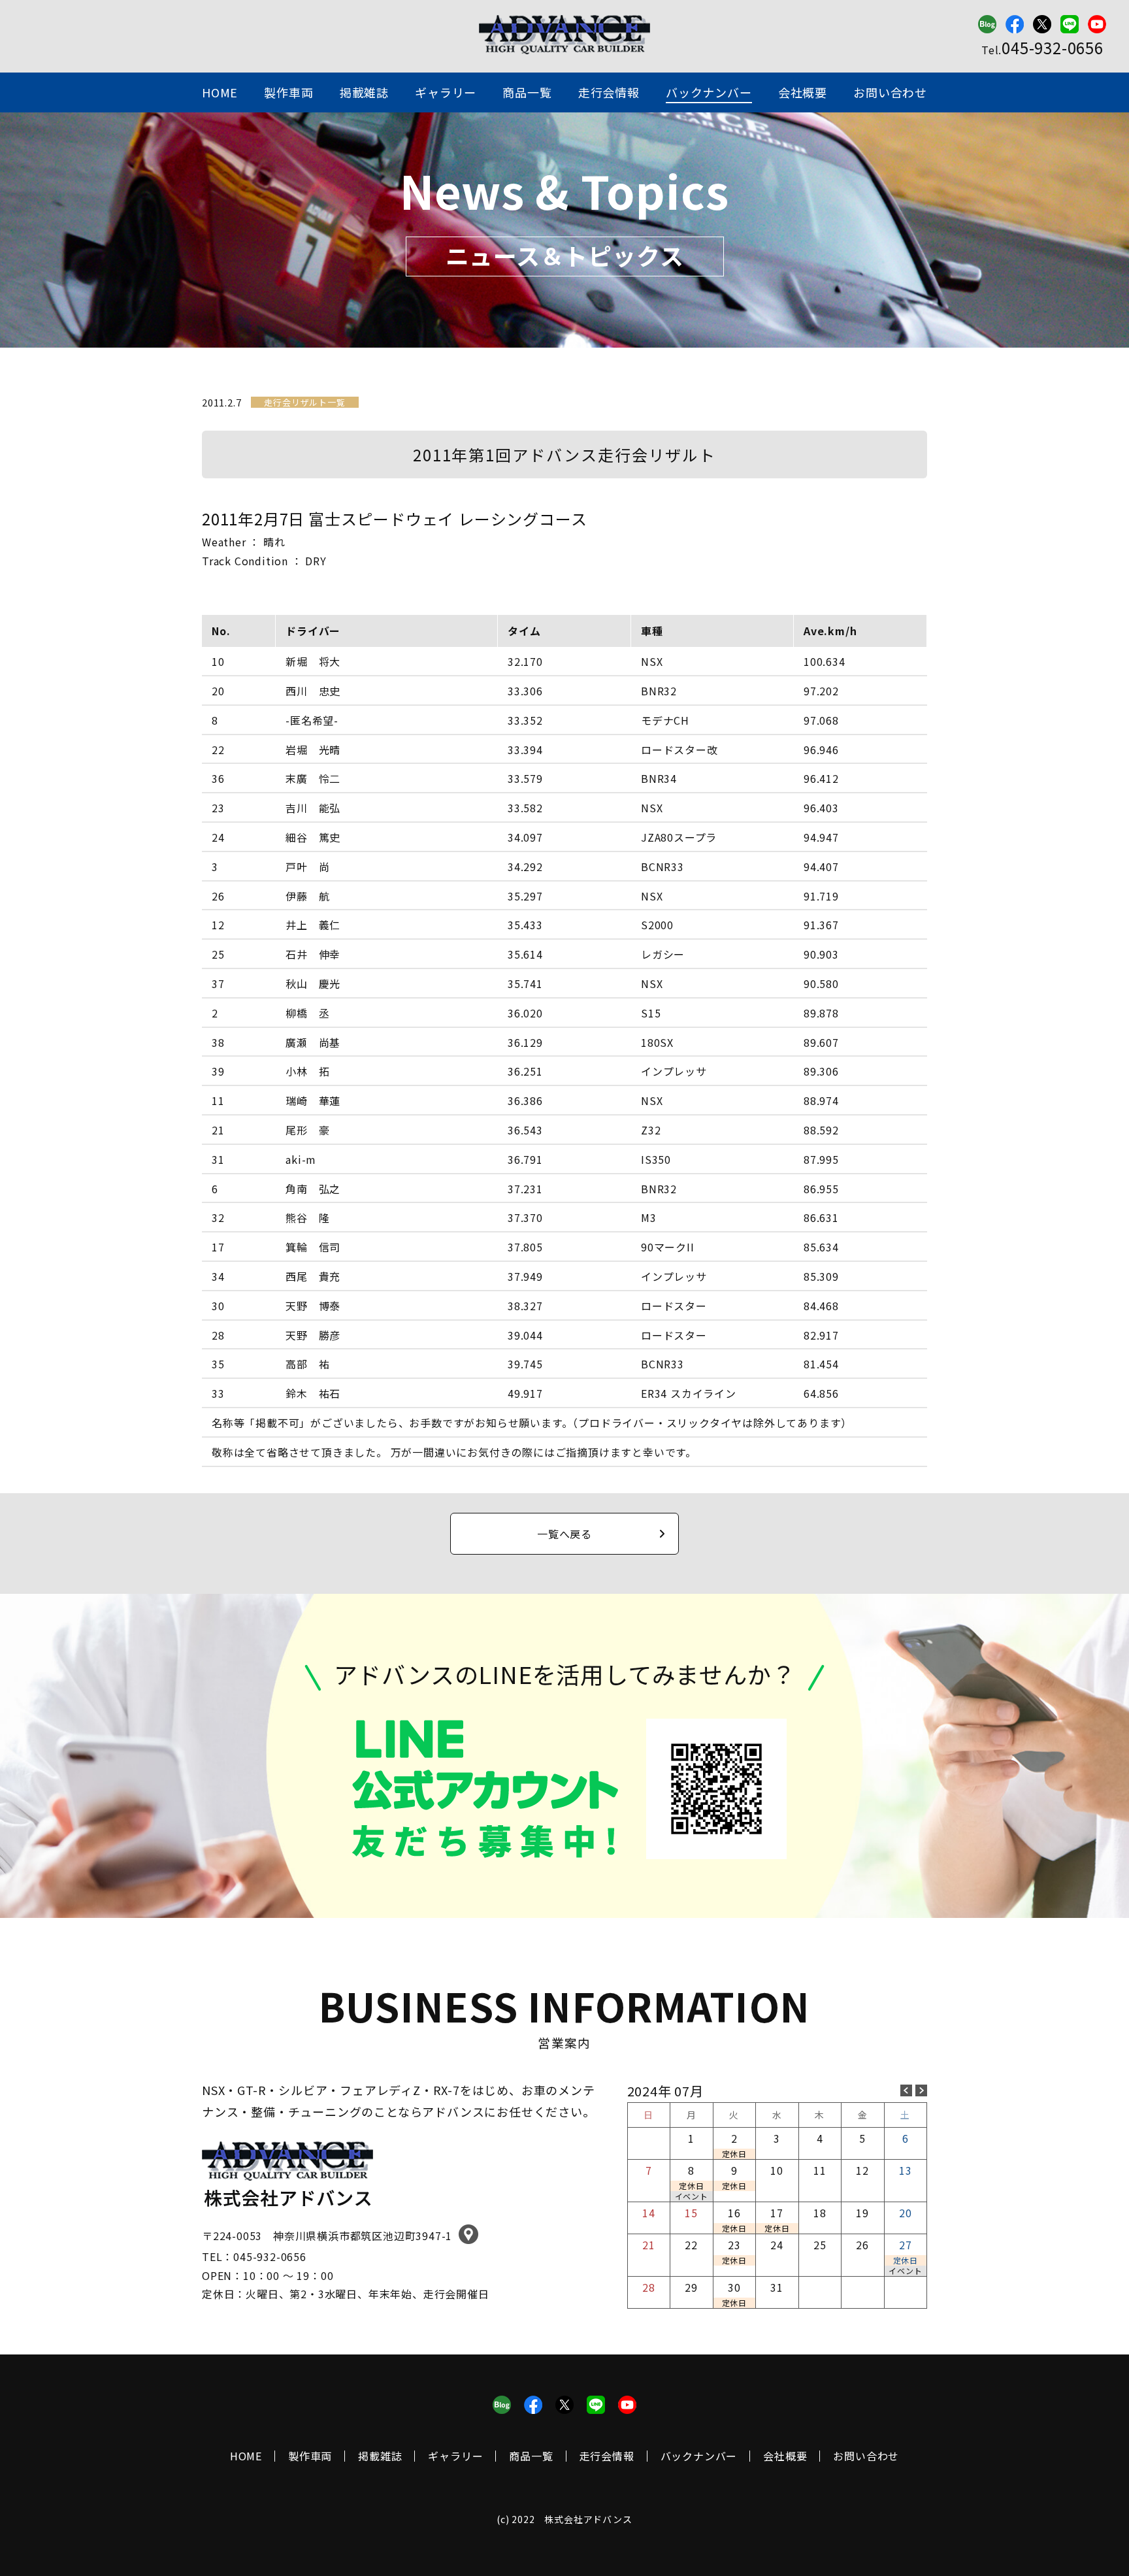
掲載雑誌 (364, 92)
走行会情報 (609, 92)
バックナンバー (709, 92)
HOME (220, 92)
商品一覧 (527, 92)
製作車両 (288, 92)
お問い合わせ (890, 92)
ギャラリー (446, 92)
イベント (692, 2196)
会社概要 (803, 92)
